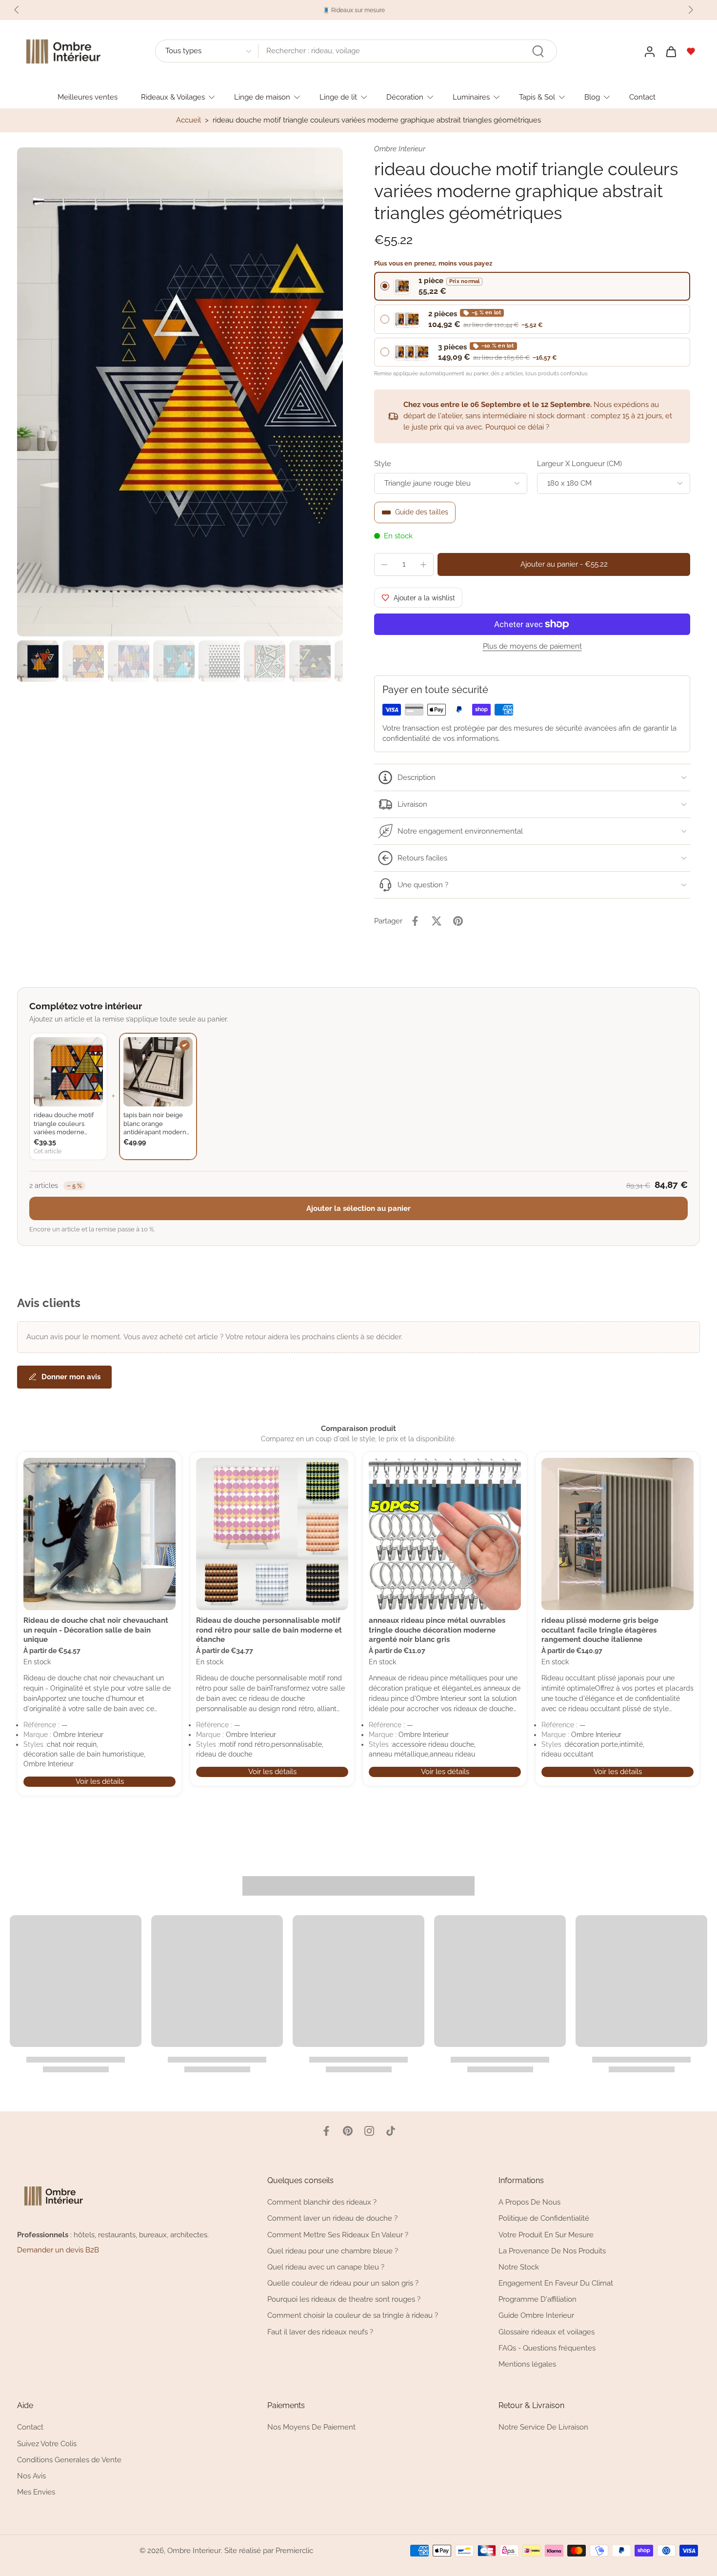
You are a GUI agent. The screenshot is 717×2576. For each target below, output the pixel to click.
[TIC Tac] (391, 2131)
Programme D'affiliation (538, 2299)
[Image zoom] (180, 392)
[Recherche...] (538, 51)
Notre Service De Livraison (543, 2427)
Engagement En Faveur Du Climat (556, 2283)
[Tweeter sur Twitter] (437, 921)
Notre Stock (519, 2267)
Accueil (189, 120)
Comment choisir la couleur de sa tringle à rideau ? (353, 2315)
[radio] (532, 286)
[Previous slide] (17, 10)
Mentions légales (527, 2364)
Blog (592, 97)
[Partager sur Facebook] (415, 921)
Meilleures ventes (88, 97)
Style (383, 464)
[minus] (384, 565)
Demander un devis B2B (58, 2250)
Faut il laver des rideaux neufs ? (320, 2331)
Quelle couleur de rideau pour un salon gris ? (343, 2283)
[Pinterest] (348, 2131)
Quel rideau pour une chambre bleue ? (333, 2251)
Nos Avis (31, 2476)
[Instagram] (369, 2131)
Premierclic (294, 2551)
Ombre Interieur (194, 2551)
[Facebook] (326, 2131)
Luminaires (471, 97)
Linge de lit (338, 97)
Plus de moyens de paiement (532, 647)
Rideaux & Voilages (173, 97)
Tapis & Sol (537, 97)
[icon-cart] (671, 51)
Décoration (405, 97)
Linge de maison (262, 97)
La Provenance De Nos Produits (552, 2251)
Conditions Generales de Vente (69, 2460)
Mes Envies (36, 2492)
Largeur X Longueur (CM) (579, 464)
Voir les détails (100, 1781)
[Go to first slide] (691, 10)
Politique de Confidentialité (544, 2218)
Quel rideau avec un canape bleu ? (326, 2267)
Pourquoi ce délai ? (517, 427)
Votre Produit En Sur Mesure (546, 2234)
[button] (564, 564)
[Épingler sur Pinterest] (458, 921)
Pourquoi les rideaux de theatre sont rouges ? (344, 2299)
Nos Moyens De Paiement (311, 2427)
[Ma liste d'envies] (691, 51)
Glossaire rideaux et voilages (547, 2331)
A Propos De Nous (529, 2202)
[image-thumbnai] (38, 661)
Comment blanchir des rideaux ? (322, 2202)
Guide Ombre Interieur (536, 2315)
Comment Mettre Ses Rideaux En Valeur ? (338, 2234)
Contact (642, 97)
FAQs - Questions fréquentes (547, 2348)
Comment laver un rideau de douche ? (332, 2218)
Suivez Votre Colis (47, 2443)
